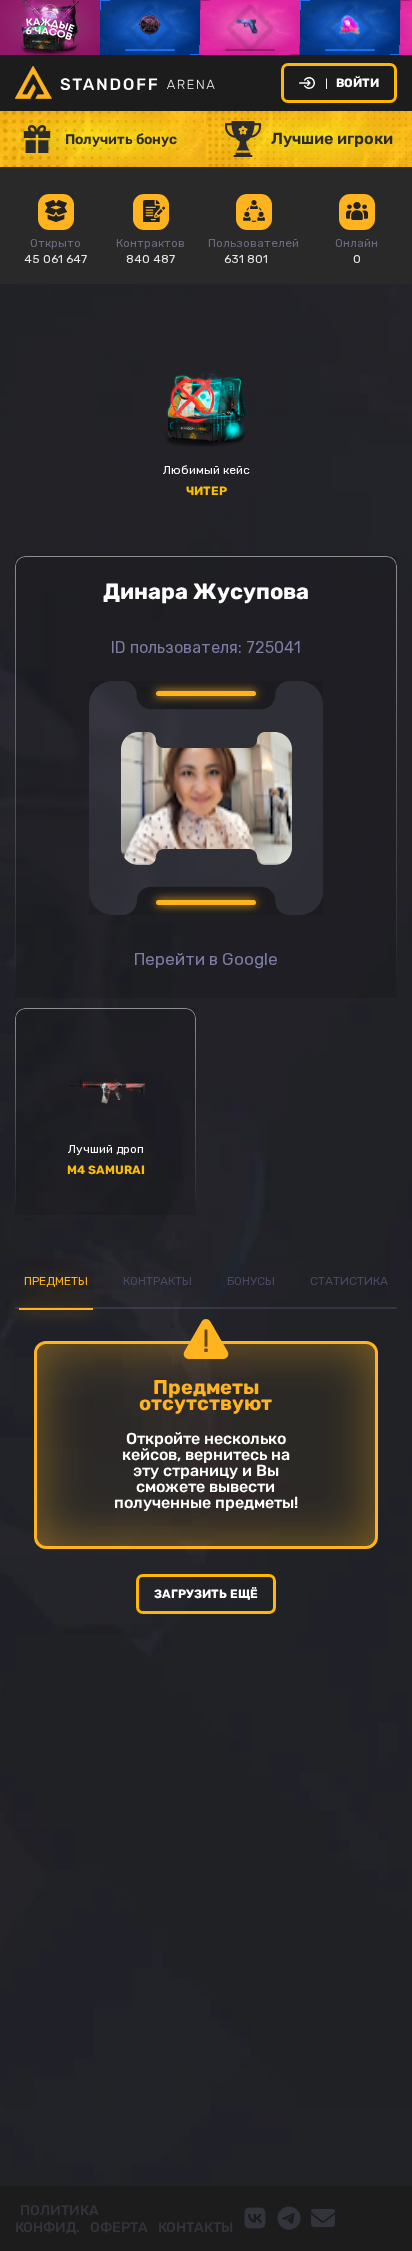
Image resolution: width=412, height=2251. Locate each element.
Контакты (195, 2227)
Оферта (119, 2227)
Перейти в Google (206, 959)
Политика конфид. (57, 2219)
